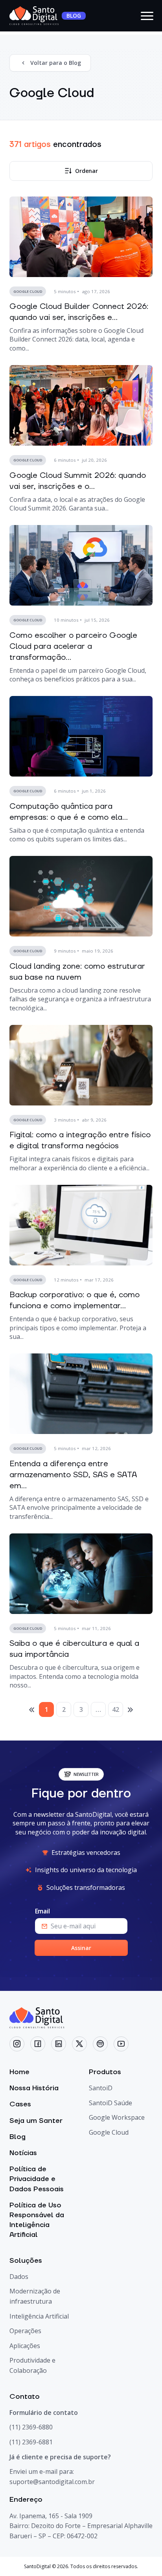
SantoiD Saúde (110, 2103)
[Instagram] (17, 2044)
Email (42, 1911)
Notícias (23, 2153)
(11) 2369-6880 (31, 2427)
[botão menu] (147, 16)
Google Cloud (109, 2132)
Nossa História (34, 2088)
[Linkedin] (59, 2044)
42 (116, 1709)
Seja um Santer (36, 2121)
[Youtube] (121, 2044)
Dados (19, 2277)
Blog (17, 2137)
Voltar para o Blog (56, 63)
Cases (20, 2104)
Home (19, 2072)
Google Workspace (117, 2117)
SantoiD (101, 2088)
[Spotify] (100, 2044)
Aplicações (25, 2346)
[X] (79, 2044)
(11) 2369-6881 (31, 2442)
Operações (25, 2331)
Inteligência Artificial (39, 2316)
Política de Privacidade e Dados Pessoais (37, 2179)
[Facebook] (38, 2044)
